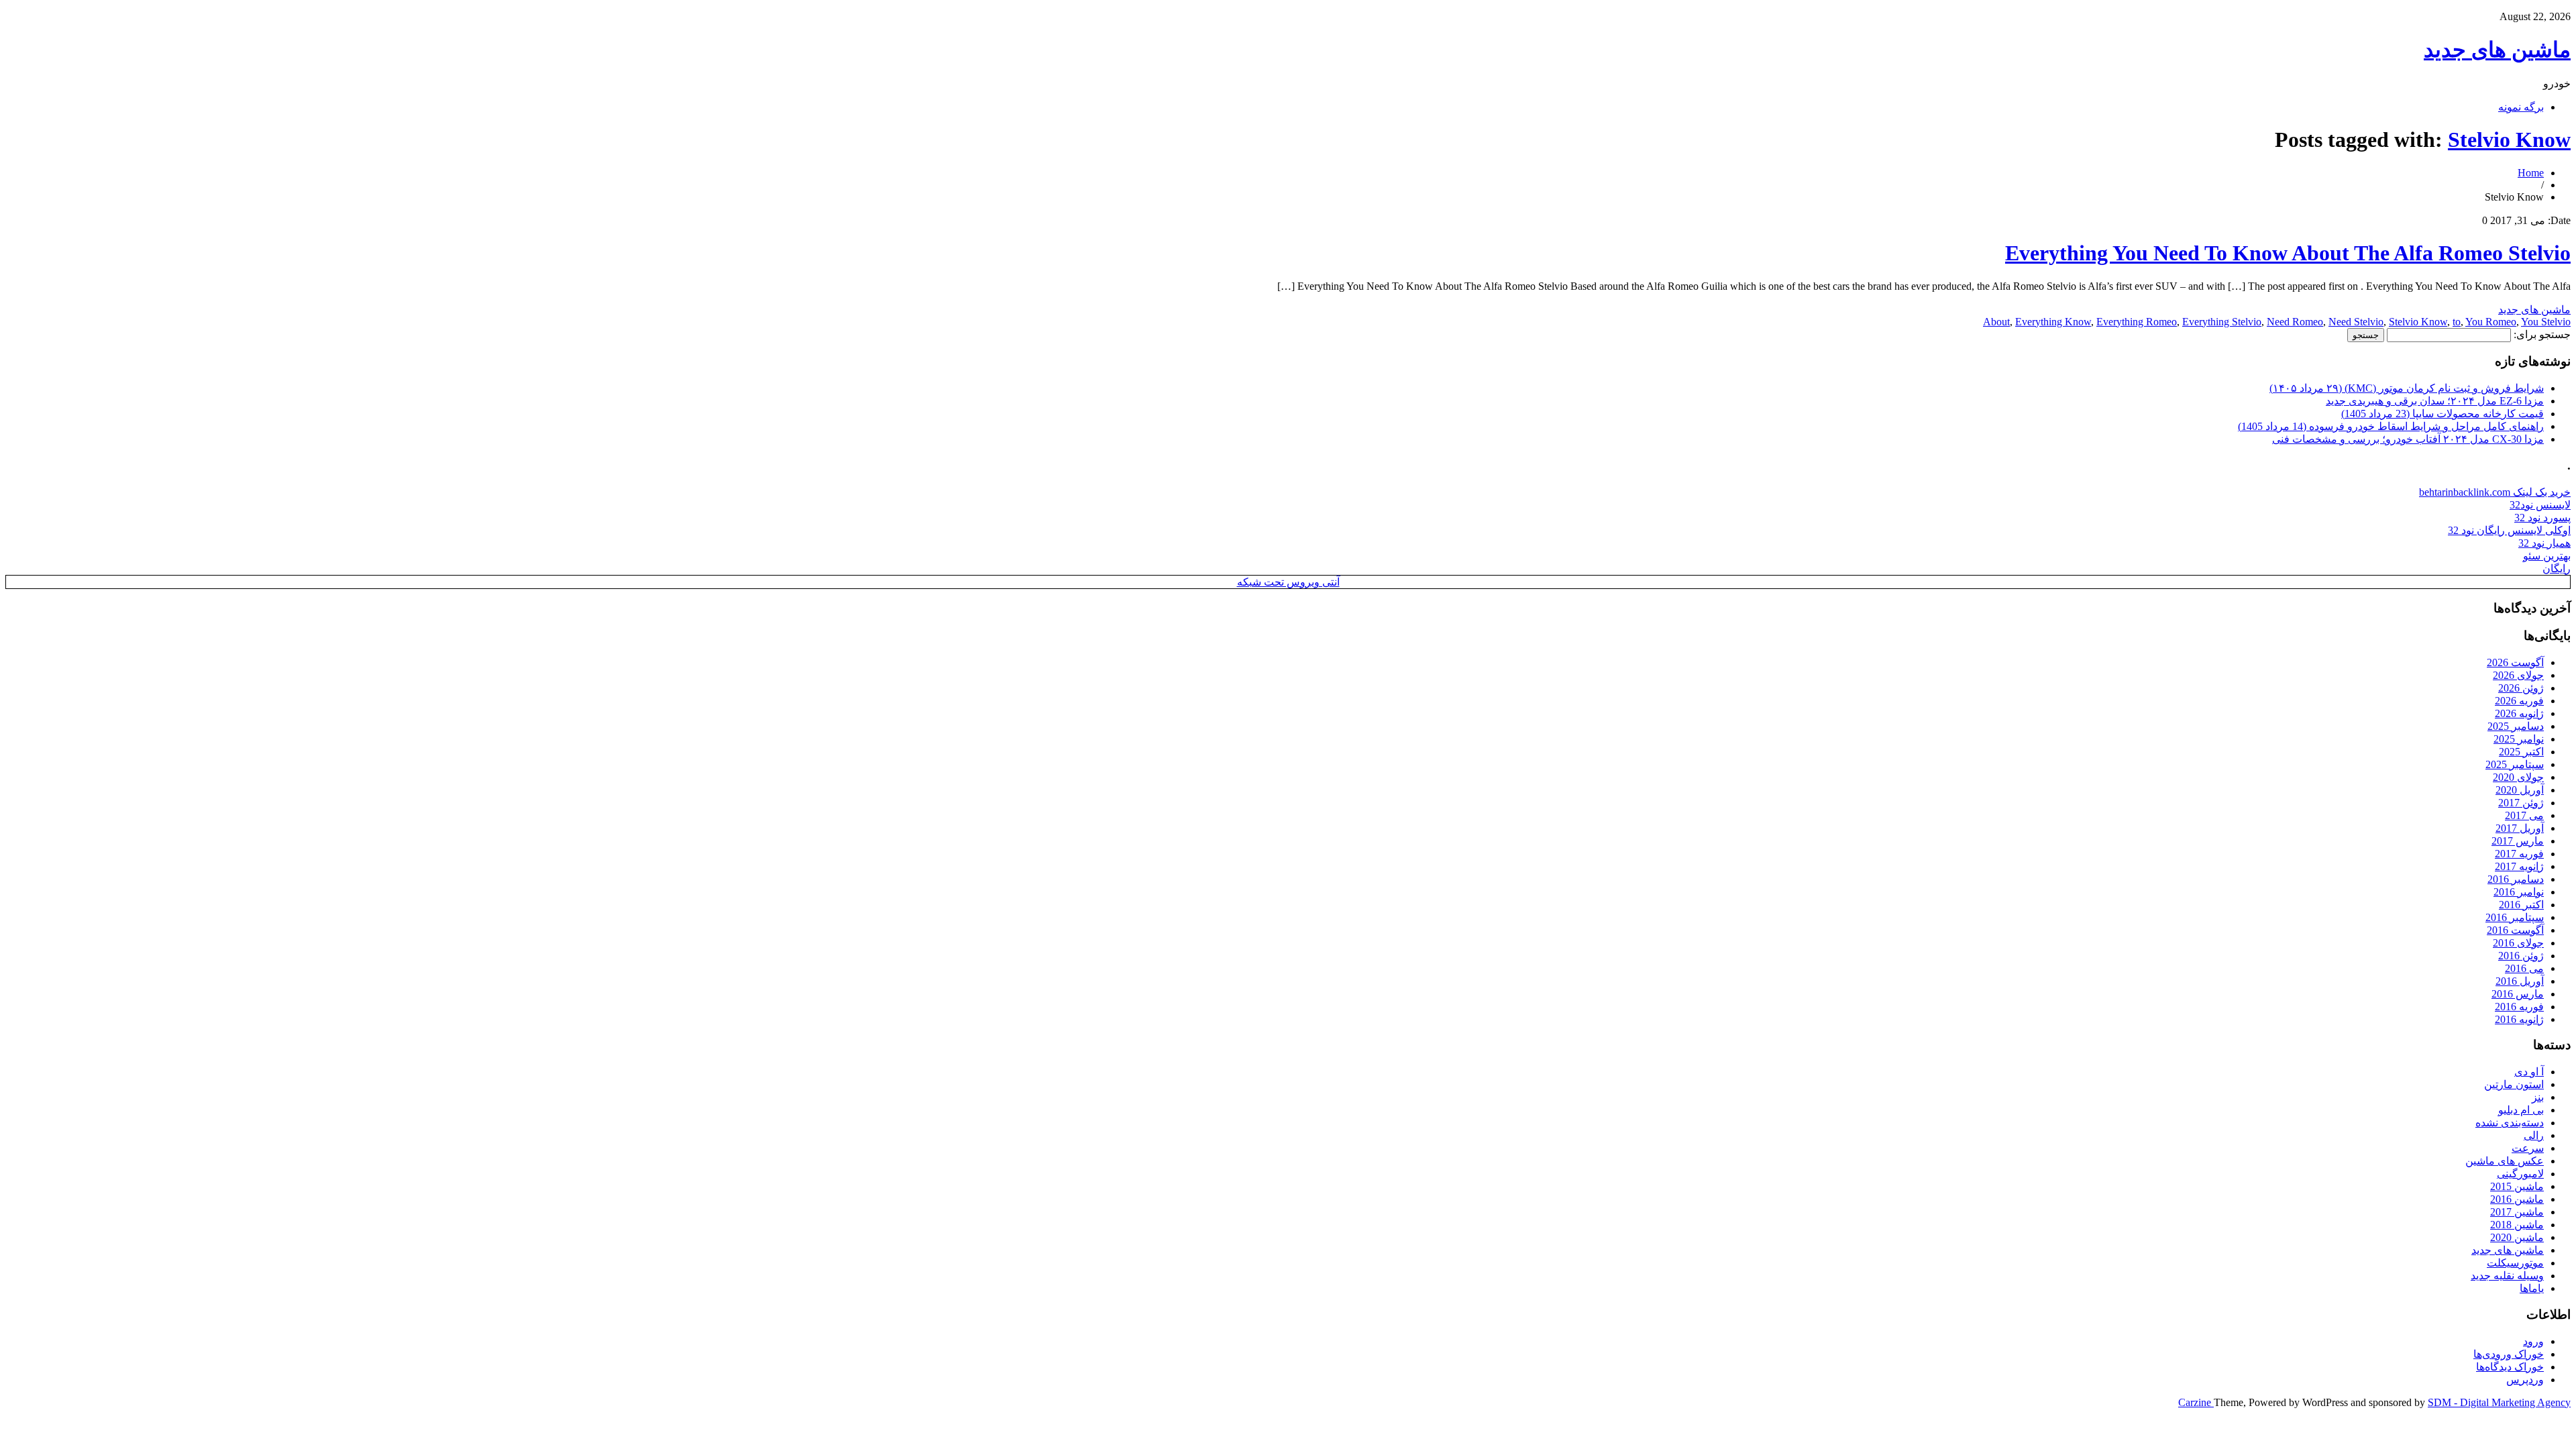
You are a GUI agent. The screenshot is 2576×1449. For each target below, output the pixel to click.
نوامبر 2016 (2519, 892)
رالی (2534, 1135)
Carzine (2196, 1402)
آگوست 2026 (2515, 662)
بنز (2538, 1097)
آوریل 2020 (2520, 790)
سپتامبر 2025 (2515, 764)
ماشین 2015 (2517, 1186)
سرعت (2528, 1148)
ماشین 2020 (2517, 1237)
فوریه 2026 (2519, 701)
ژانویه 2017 (2519, 866)
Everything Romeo (2137, 322)
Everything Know (2053, 322)
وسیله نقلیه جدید (2507, 1276)
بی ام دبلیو (2521, 1110)
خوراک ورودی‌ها (2509, 1354)
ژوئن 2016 (2521, 956)
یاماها (2532, 1288)
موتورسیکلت (2515, 1263)
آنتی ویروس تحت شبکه (1288, 582)
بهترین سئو (2547, 556)
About (1996, 322)
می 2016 (2524, 968)
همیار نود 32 (2544, 543)
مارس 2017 (2518, 841)
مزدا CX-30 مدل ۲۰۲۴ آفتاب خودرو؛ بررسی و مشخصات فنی (2408, 439)
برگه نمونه (2521, 107)
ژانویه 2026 (2519, 713)
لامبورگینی (2520, 1174)
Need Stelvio (2356, 322)
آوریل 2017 (2520, 828)
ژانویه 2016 (2519, 1019)
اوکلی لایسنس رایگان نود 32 (2509, 530)
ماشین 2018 (2517, 1225)
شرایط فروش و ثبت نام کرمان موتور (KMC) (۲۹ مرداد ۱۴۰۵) (2407, 388)
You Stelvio (2546, 322)
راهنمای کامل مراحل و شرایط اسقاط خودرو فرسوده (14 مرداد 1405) (2391, 426)
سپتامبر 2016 (2515, 917)
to (2457, 322)
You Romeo (2491, 322)
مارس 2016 (2518, 994)
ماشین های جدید (2497, 50)
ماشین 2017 (2517, 1212)
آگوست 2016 (2515, 930)
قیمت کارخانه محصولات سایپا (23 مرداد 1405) (2443, 414)
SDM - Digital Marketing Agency (2499, 1402)
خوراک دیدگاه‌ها (2510, 1367)
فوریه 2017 (2519, 854)
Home (2531, 173)
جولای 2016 (2518, 943)
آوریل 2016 (2520, 981)
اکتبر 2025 (2521, 752)
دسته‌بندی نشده (2510, 1123)
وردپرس (2525, 1380)
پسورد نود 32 (2542, 518)
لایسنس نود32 (2540, 505)
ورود (2533, 1341)
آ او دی (2529, 1072)
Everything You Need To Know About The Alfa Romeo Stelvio (2288, 253)
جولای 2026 (2518, 675)
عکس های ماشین (2505, 1161)
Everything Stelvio (2222, 322)
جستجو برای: (2542, 334)
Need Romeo (2295, 322)
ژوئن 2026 (2521, 688)
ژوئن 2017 (2521, 803)
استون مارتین (2514, 1084)
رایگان (2557, 569)
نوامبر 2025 (2519, 739)
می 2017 (2524, 815)
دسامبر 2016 (2516, 879)
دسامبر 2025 (2516, 726)
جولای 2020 (2518, 777)
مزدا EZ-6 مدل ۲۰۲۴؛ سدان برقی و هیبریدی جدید (2435, 401)
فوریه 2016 (2519, 1007)
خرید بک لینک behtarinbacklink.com (2495, 492)
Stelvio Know (2509, 140)
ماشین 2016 (2517, 1199)
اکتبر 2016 (2521, 905)
